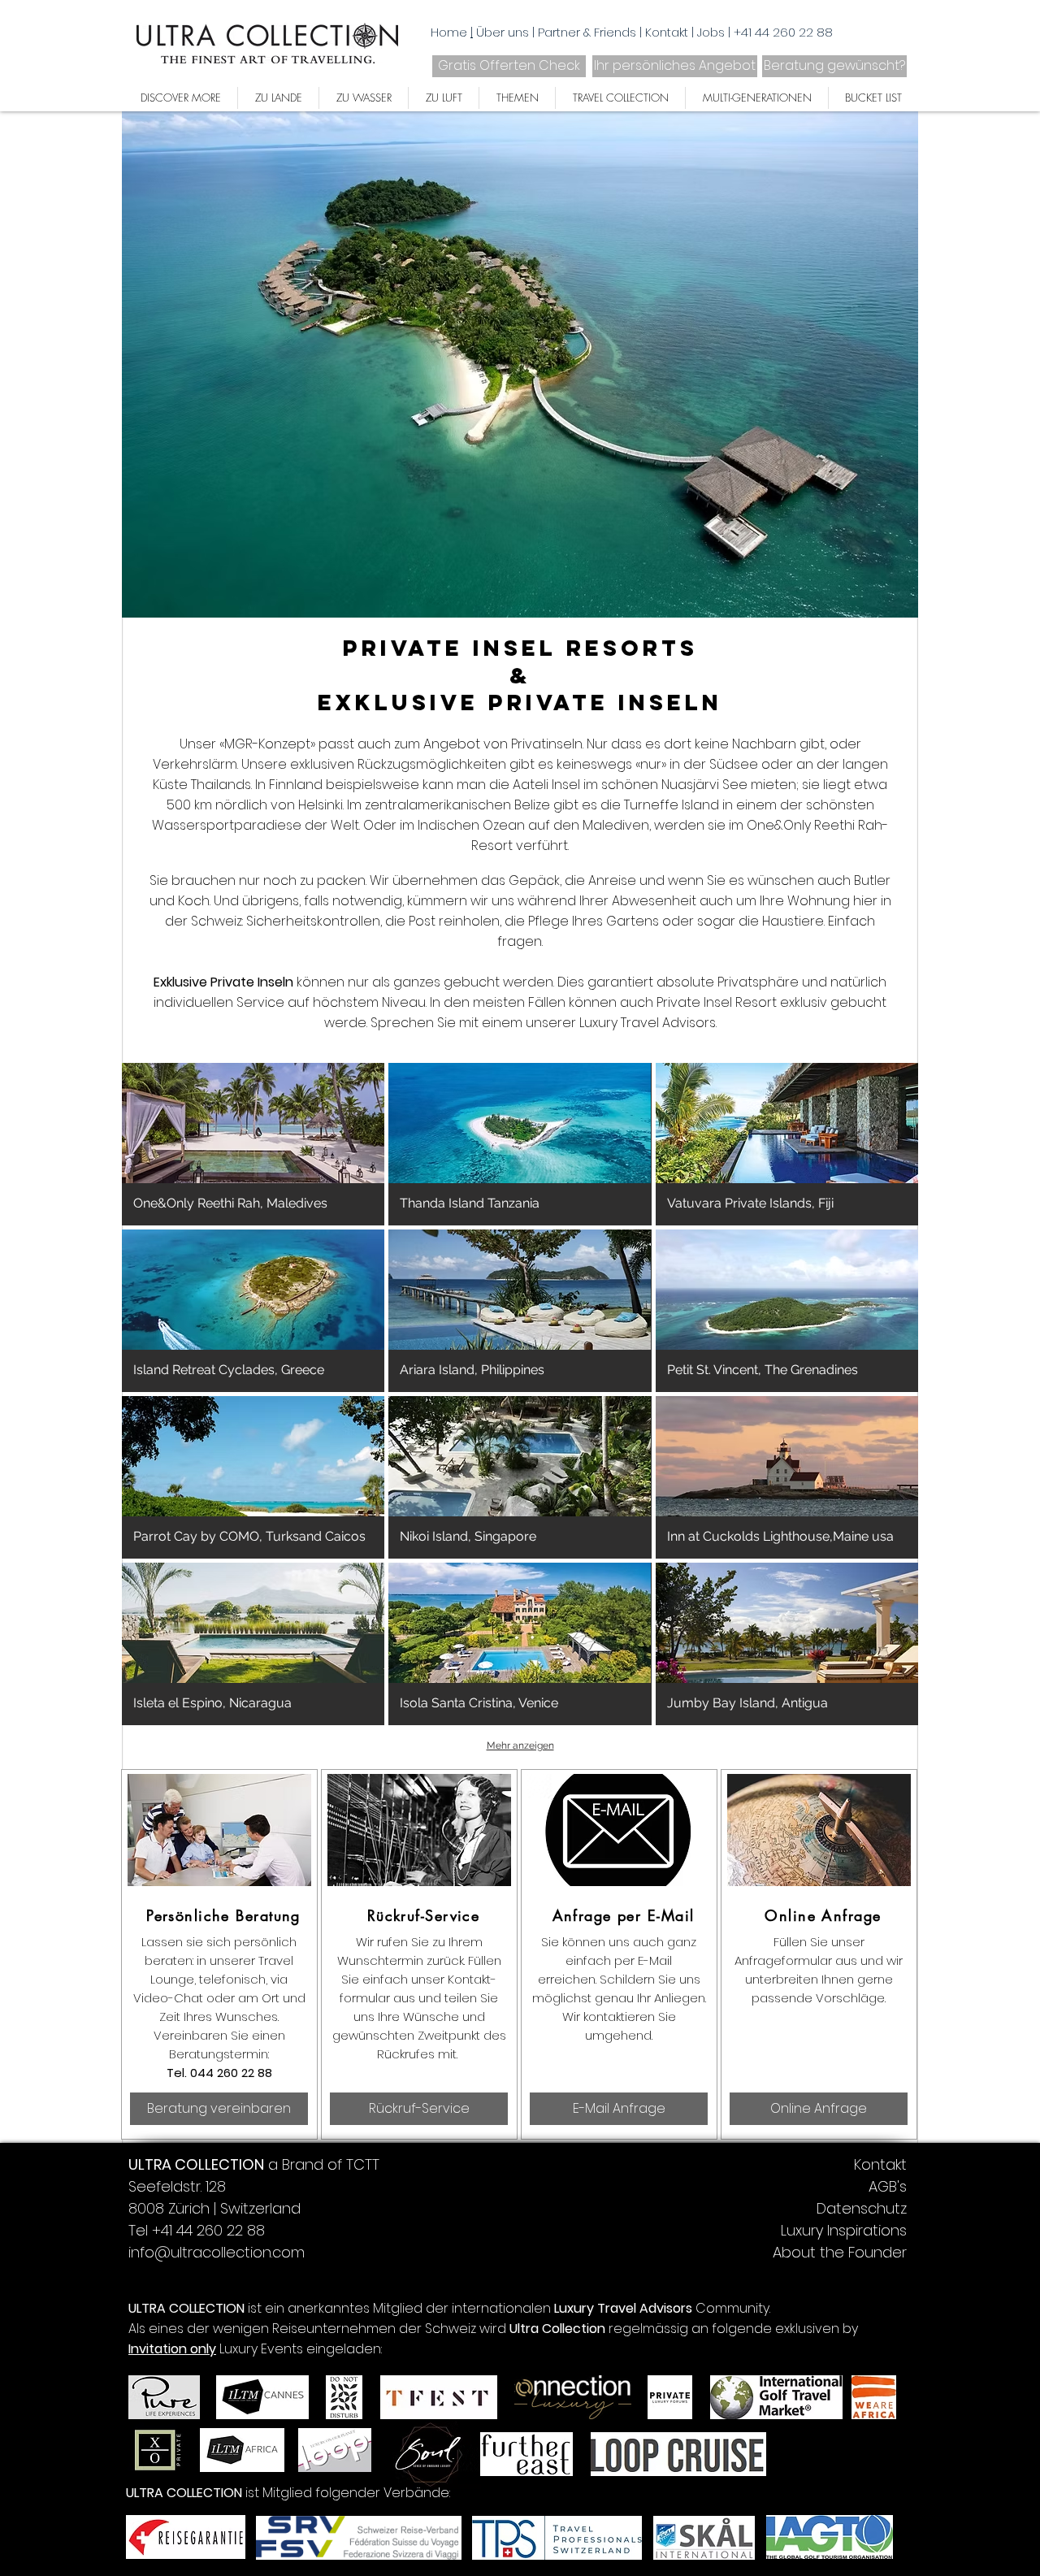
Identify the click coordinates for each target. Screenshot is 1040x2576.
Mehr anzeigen (520, 1746)
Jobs (713, 32)
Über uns (504, 32)
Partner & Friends (589, 32)
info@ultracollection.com (217, 2252)
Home (449, 32)
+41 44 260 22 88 (783, 32)
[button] (253, 1144)
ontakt (670, 32)
